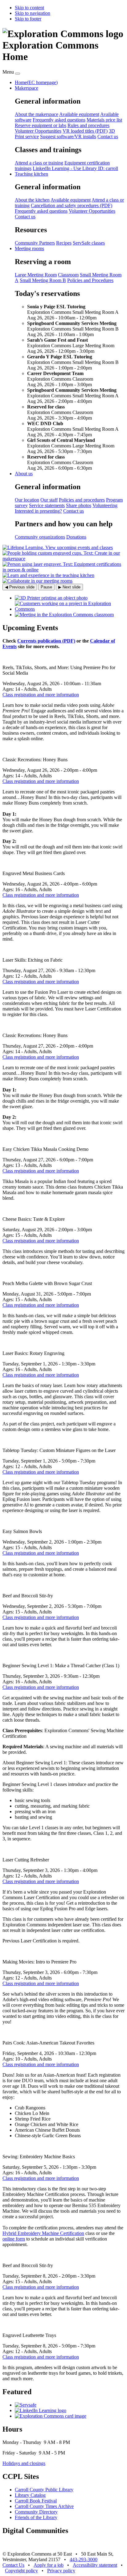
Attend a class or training (39, 163)
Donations (76, 537)
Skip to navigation (33, 13)
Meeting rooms (29, 248)
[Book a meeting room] (64, 615)
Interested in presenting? (38, 511)
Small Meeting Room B (43, 280)
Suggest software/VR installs (68, 137)
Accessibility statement (95, 2565)
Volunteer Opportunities (38, 131)
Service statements (47, 505)
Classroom (68, 275)
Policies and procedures (82, 500)
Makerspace (27, 88)
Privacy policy (61, 2571)
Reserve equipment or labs (41, 125)
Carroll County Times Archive (44, 2506)
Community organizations (40, 537)
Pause (46, 587)
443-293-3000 (84, 2559)
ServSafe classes (89, 243)
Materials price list (104, 120)
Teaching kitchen (31, 174)
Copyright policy (21, 2571)
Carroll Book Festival (36, 2501)
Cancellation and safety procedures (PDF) (72, 205)
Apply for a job (49, 2565)
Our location (27, 500)
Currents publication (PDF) (46, 641)
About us (24, 474)
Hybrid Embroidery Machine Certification (43, 2233)
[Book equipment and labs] (70, 609)
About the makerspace (37, 114)
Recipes (64, 243)
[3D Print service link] (51, 598)
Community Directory (36, 2512)
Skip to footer (28, 19)
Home (36, 82)
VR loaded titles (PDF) (85, 131)
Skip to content (29, 8)
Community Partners (35, 243)
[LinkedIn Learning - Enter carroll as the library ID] (41, 2410)
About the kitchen (32, 200)
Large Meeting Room (36, 275)
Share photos (79, 505)
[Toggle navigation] (18, 74)
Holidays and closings (24, 2463)
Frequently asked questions (59, 120)
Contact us (108, 137)
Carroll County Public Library (44, 2490)
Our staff (49, 500)
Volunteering (105, 505)
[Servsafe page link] (26, 2405)
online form (14, 2239)
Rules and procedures (88, 125)
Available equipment (79, 114)
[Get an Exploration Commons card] (51, 2416)
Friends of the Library (36, 2517)
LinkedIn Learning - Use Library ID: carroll (75, 168)
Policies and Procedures (90, 280)
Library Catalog (30, 2495)
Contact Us (13, 2565)
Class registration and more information (41, 695)
